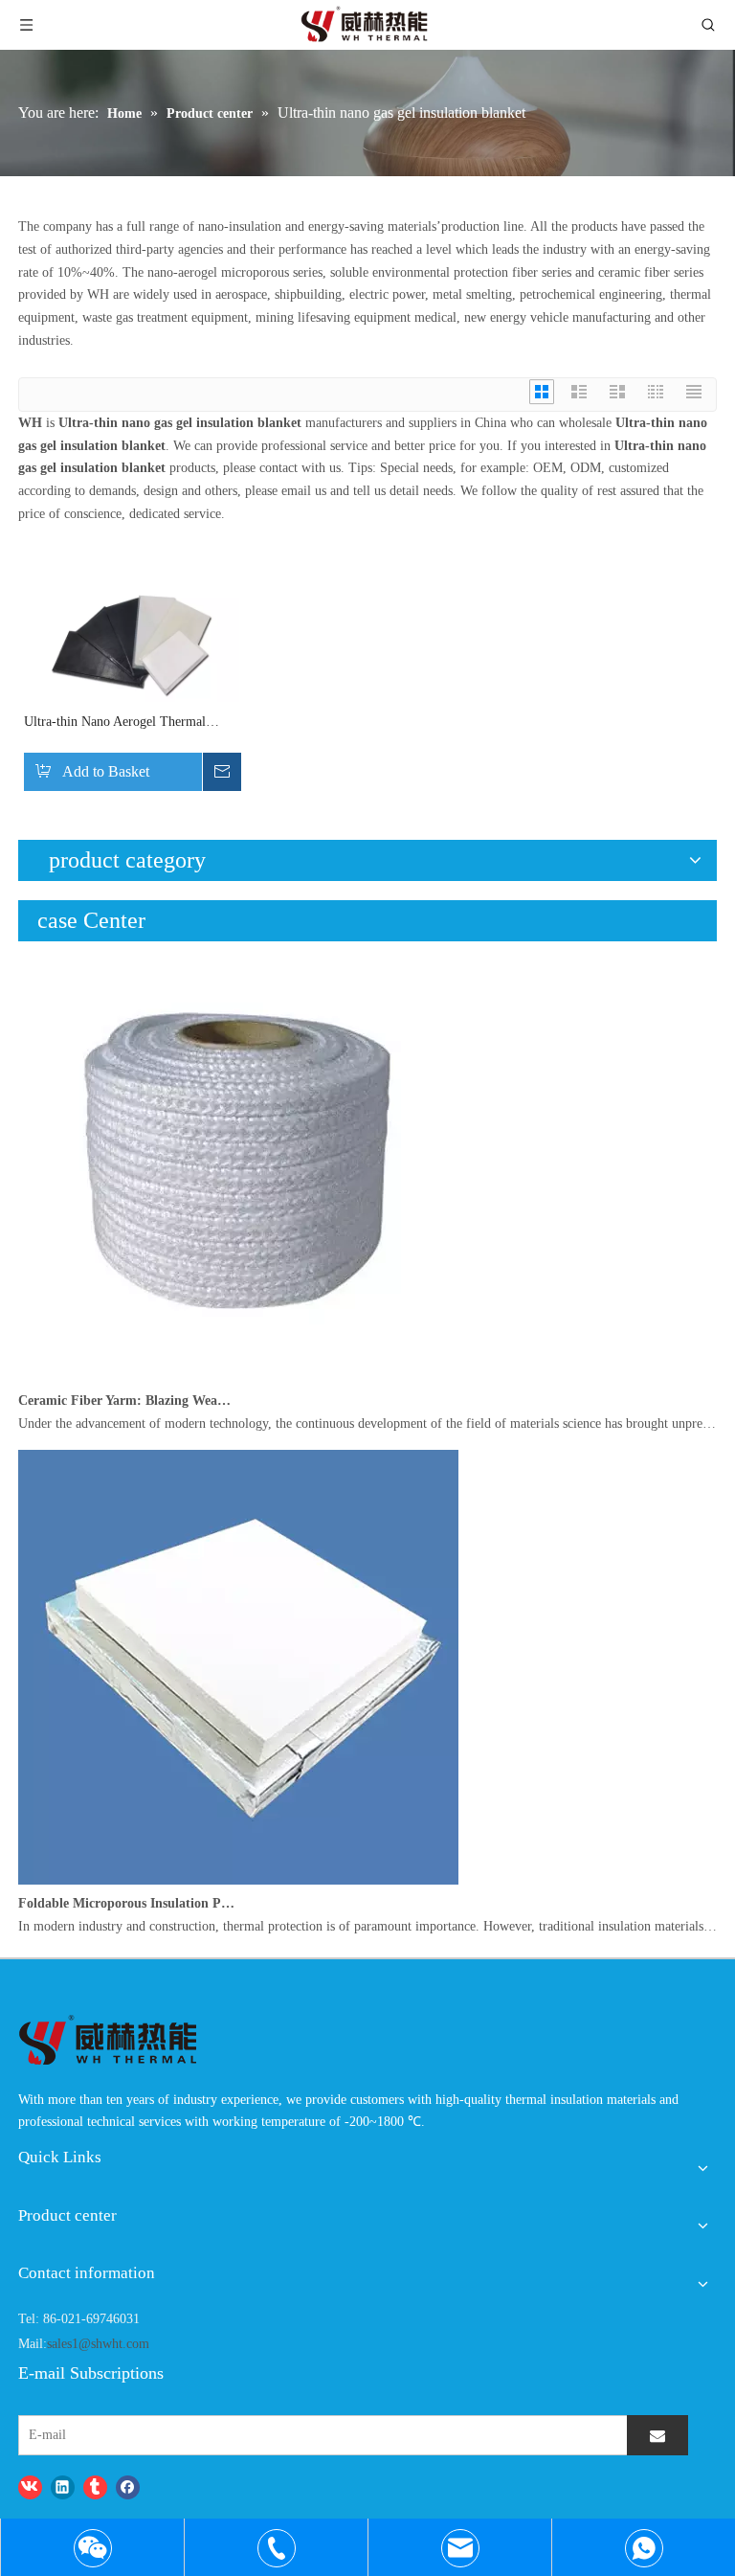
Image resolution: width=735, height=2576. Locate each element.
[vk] (30, 2486)
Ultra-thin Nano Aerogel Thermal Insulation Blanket (115, 723)
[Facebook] (128, 2486)
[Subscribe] (657, 2435)
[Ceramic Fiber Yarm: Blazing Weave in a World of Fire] (238, 1378)
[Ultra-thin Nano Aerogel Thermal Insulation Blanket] (132, 647)
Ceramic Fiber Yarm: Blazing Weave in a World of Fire (126, 1401)
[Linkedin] (63, 2486)
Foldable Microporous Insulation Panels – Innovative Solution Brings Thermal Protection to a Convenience (126, 1903)
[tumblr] (95, 2486)
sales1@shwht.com (98, 2344)
